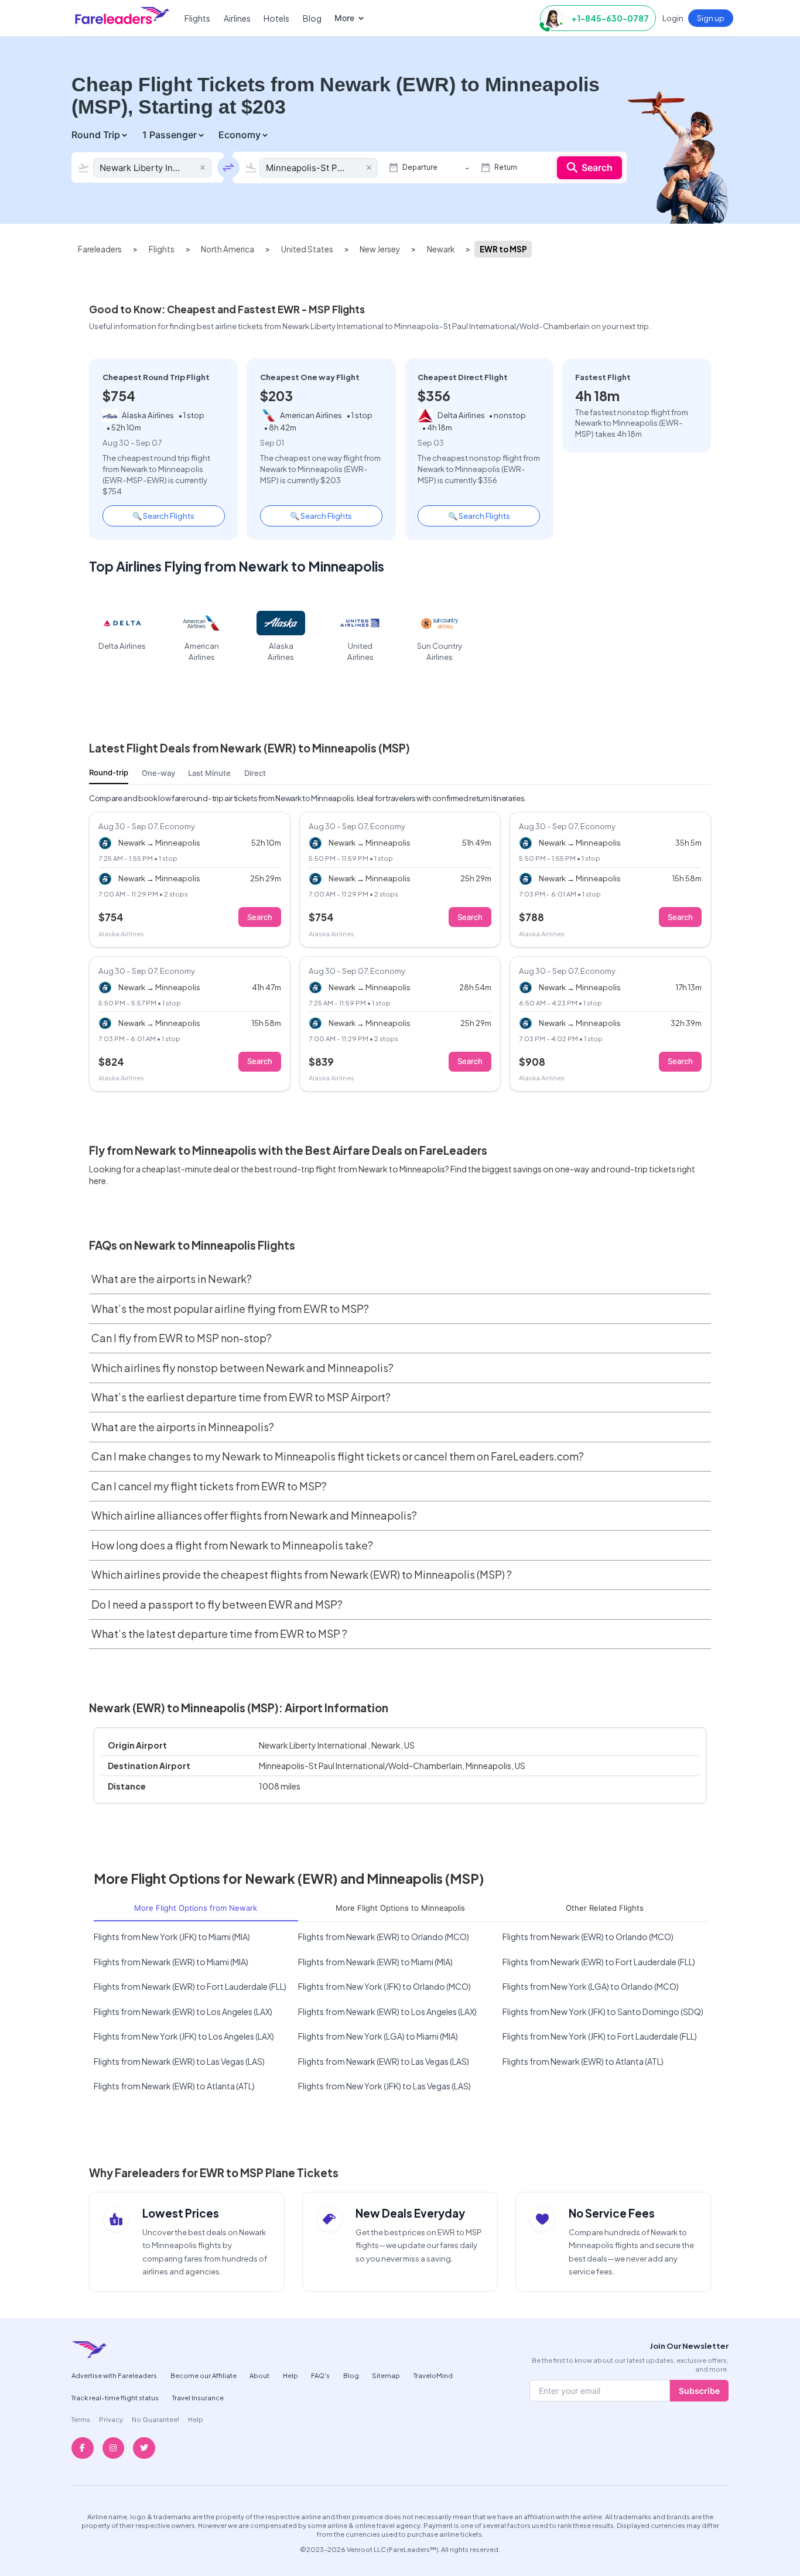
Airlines (237, 18)
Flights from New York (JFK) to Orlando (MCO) (384, 1986)
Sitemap (386, 2375)
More (344, 18)
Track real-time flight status (115, 2397)
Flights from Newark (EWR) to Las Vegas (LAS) (179, 2061)
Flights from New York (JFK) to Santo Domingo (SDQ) (603, 2011)
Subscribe (699, 2391)
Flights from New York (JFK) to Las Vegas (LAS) (384, 2086)
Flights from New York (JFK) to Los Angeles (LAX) (184, 2036)
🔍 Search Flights (163, 516)
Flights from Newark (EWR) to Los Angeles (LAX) (183, 2011)
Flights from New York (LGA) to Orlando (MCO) (591, 1986)
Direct (255, 773)
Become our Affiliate (204, 2375)
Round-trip (109, 772)
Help (290, 2375)
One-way (158, 773)
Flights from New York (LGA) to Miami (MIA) (378, 2036)
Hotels (276, 18)
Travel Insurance (198, 2397)
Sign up (711, 18)
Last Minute (209, 773)
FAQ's (320, 2375)
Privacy (111, 2419)
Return (506, 167)
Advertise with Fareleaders (114, 2375)
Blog (312, 18)
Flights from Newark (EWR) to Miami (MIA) (171, 1962)
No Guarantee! (155, 2419)
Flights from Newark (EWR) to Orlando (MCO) (384, 1937)
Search (597, 167)
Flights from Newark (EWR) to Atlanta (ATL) (583, 2061)
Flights (197, 18)
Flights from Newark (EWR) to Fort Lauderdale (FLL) (599, 1962)
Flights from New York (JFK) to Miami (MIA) (172, 1937)
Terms (81, 2419)
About (259, 2375)
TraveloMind (433, 2375)
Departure (420, 167)
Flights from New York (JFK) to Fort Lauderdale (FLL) (600, 2036)
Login (673, 18)
